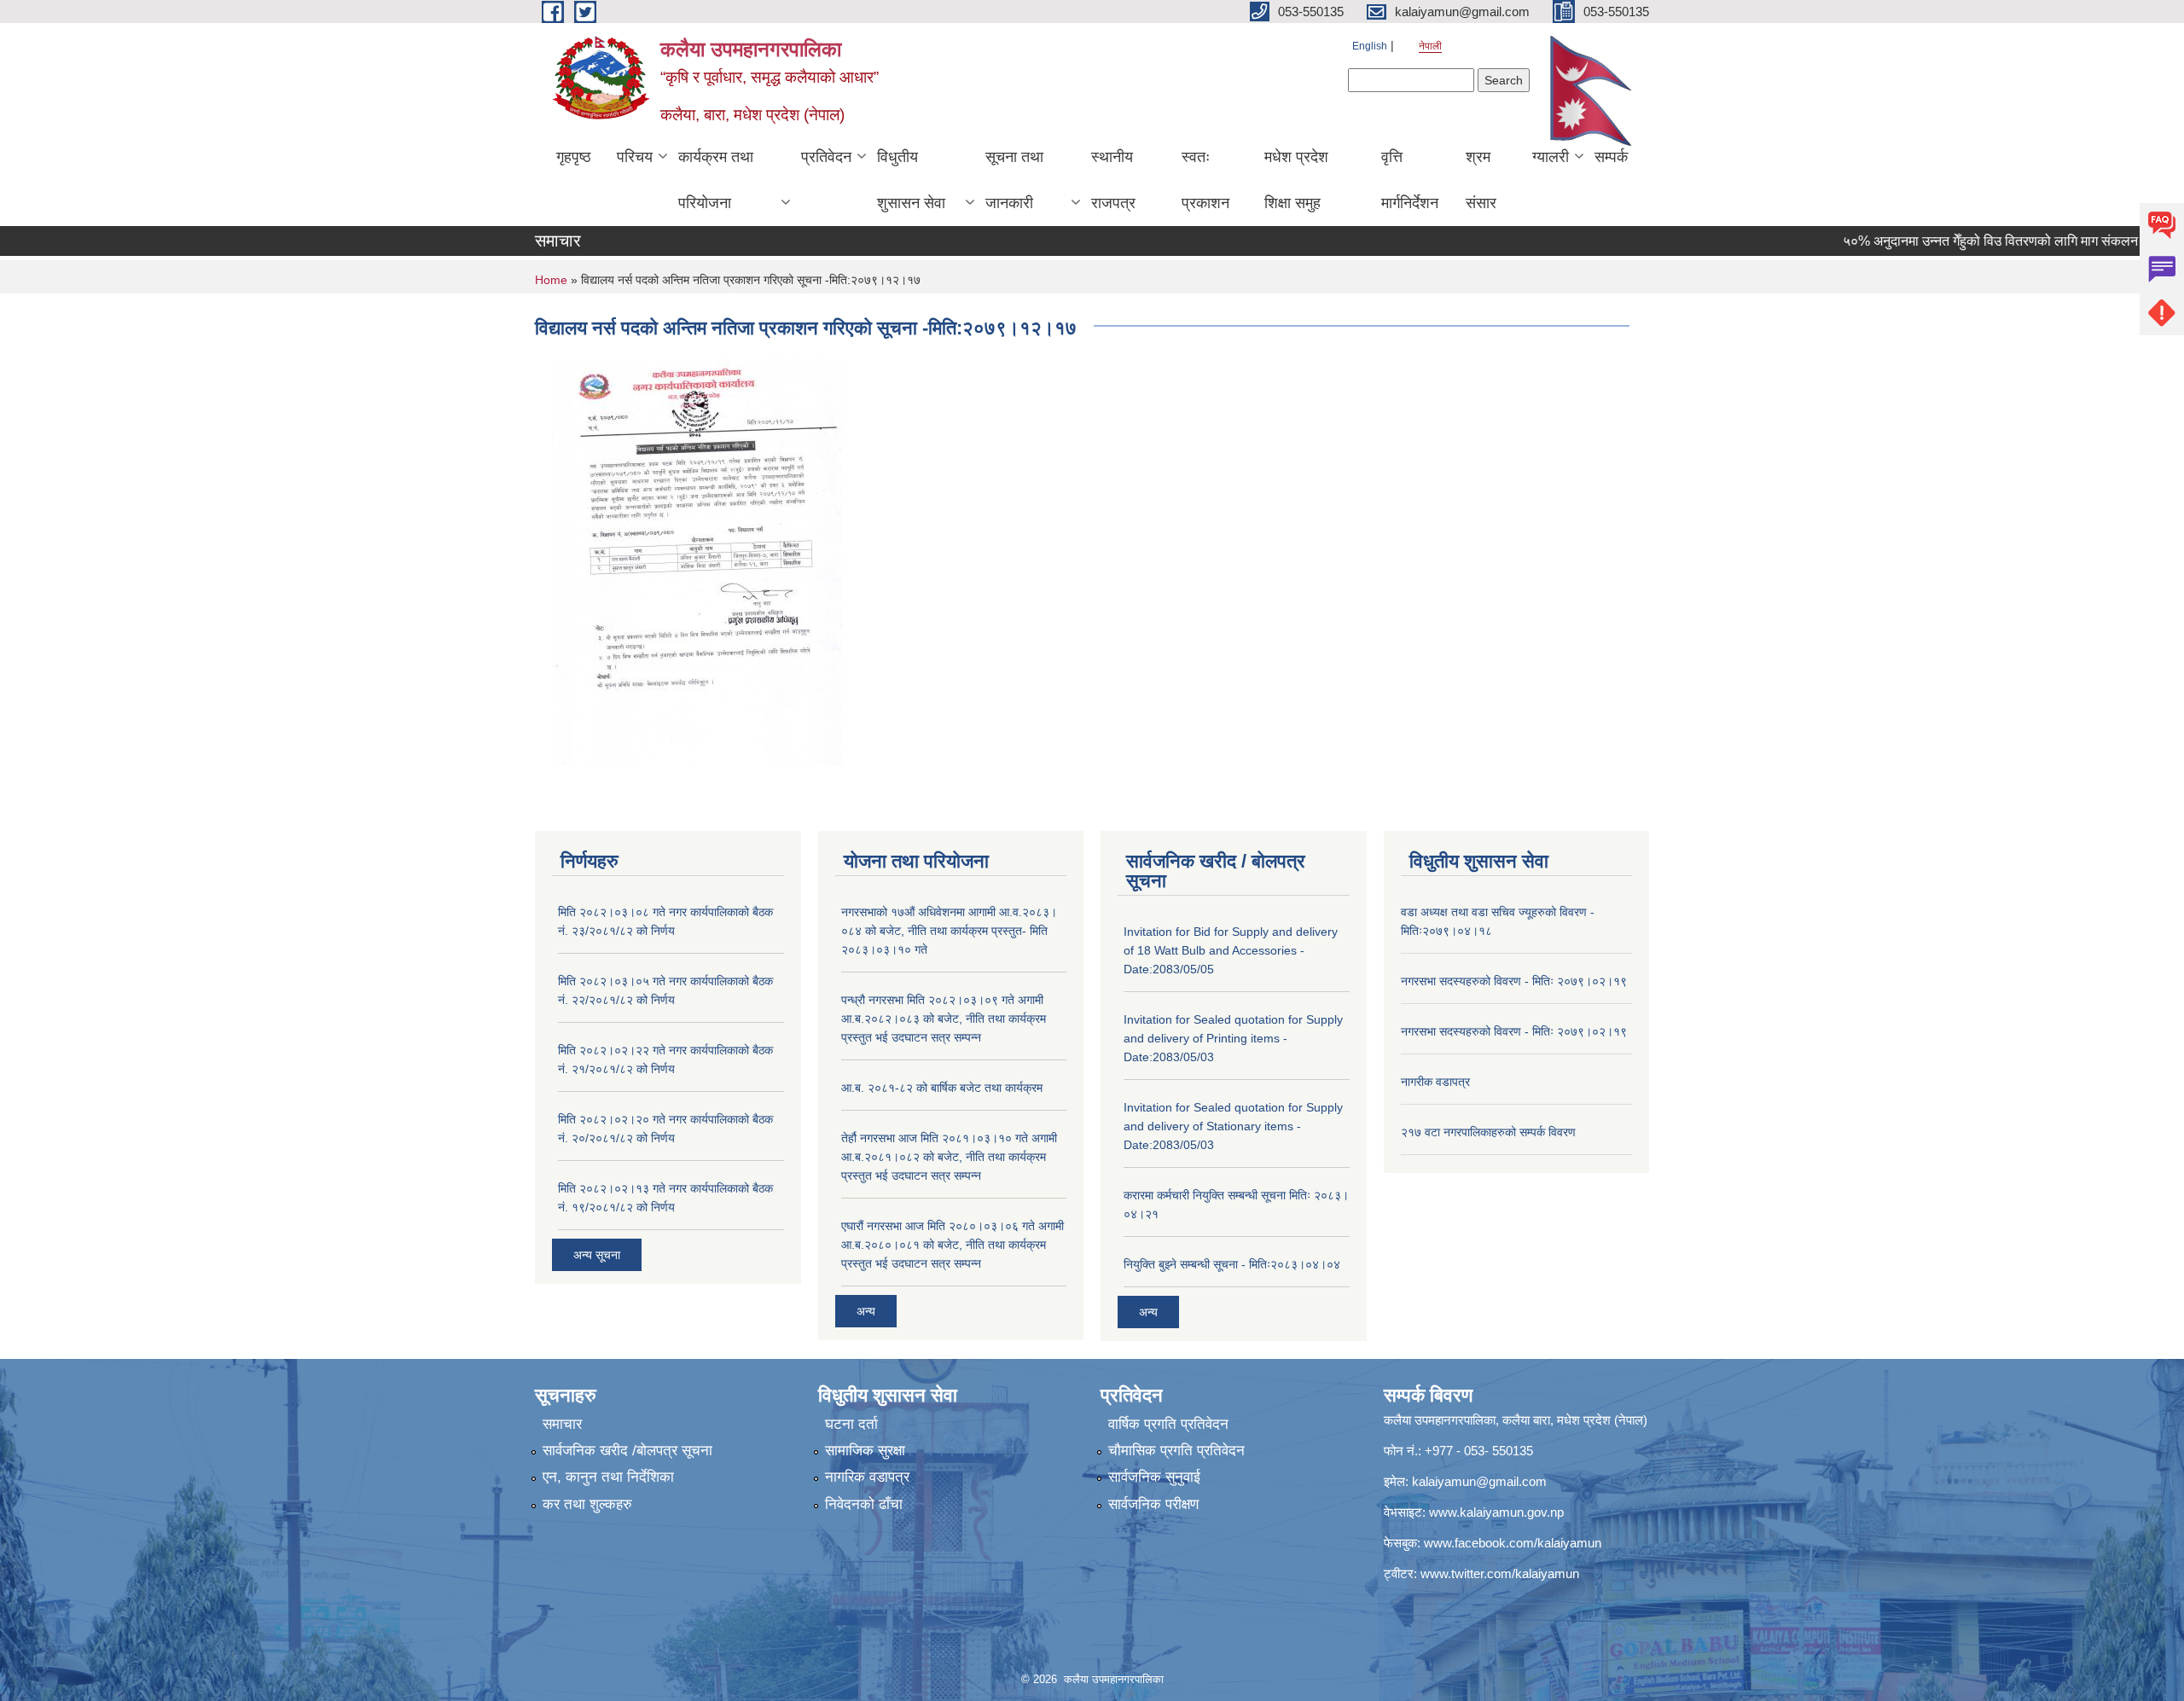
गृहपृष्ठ (574, 157)
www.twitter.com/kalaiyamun (1500, 1573)
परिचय (635, 157)
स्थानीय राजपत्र (1113, 180)
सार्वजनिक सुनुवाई (1154, 1477)
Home (551, 280)
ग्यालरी (1551, 157)
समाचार (562, 1424)
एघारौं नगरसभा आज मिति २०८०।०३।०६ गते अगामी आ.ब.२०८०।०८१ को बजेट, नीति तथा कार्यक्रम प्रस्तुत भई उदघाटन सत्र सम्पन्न (953, 1245)
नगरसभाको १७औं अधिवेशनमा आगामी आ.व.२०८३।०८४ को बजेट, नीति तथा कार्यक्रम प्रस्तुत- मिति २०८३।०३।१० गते (949, 931)
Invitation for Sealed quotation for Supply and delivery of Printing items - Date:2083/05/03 (1233, 1038)
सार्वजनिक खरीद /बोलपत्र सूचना (627, 1451)
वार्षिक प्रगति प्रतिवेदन (1168, 1424)
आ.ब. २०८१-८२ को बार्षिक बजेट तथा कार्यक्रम (942, 1088)
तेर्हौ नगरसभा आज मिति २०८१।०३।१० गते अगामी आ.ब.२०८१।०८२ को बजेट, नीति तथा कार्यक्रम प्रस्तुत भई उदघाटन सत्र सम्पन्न (949, 1157)
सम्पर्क (1611, 157)
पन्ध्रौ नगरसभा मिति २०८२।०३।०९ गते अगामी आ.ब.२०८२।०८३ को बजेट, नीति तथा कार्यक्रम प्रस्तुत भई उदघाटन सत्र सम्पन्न (944, 1019)
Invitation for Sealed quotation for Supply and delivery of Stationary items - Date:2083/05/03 (1233, 1126)
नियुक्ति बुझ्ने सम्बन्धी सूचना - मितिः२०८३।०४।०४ (1232, 1264)
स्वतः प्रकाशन (1205, 180)
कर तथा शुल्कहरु (587, 1504)
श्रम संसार (1481, 180)
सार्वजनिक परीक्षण (1153, 1504)
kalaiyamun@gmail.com (1479, 1481)
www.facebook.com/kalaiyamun (1513, 1543)
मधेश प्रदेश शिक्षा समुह (1296, 180)
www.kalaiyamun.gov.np (1496, 1512)
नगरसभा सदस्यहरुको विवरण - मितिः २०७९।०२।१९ (1514, 981)
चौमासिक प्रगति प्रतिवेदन (1176, 1451)
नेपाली (1430, 46)
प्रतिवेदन (826, 157)
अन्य (866, 1311)
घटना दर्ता (851, 1424)
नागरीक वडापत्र (1435, 1082)
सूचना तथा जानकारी (1014, 180)
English (1370, 46)
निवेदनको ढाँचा (864, 1504)
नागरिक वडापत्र (867, 1477)
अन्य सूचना (597, 1255)
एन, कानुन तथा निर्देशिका (608, 1477)
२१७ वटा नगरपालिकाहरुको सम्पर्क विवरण (1488, 1132)
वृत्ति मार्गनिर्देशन (1410, 180)
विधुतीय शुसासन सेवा (911, 180)
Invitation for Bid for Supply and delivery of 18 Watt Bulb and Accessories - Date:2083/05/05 (1231, 950)
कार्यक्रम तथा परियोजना (716, 180)
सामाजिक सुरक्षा (865, 1451)
